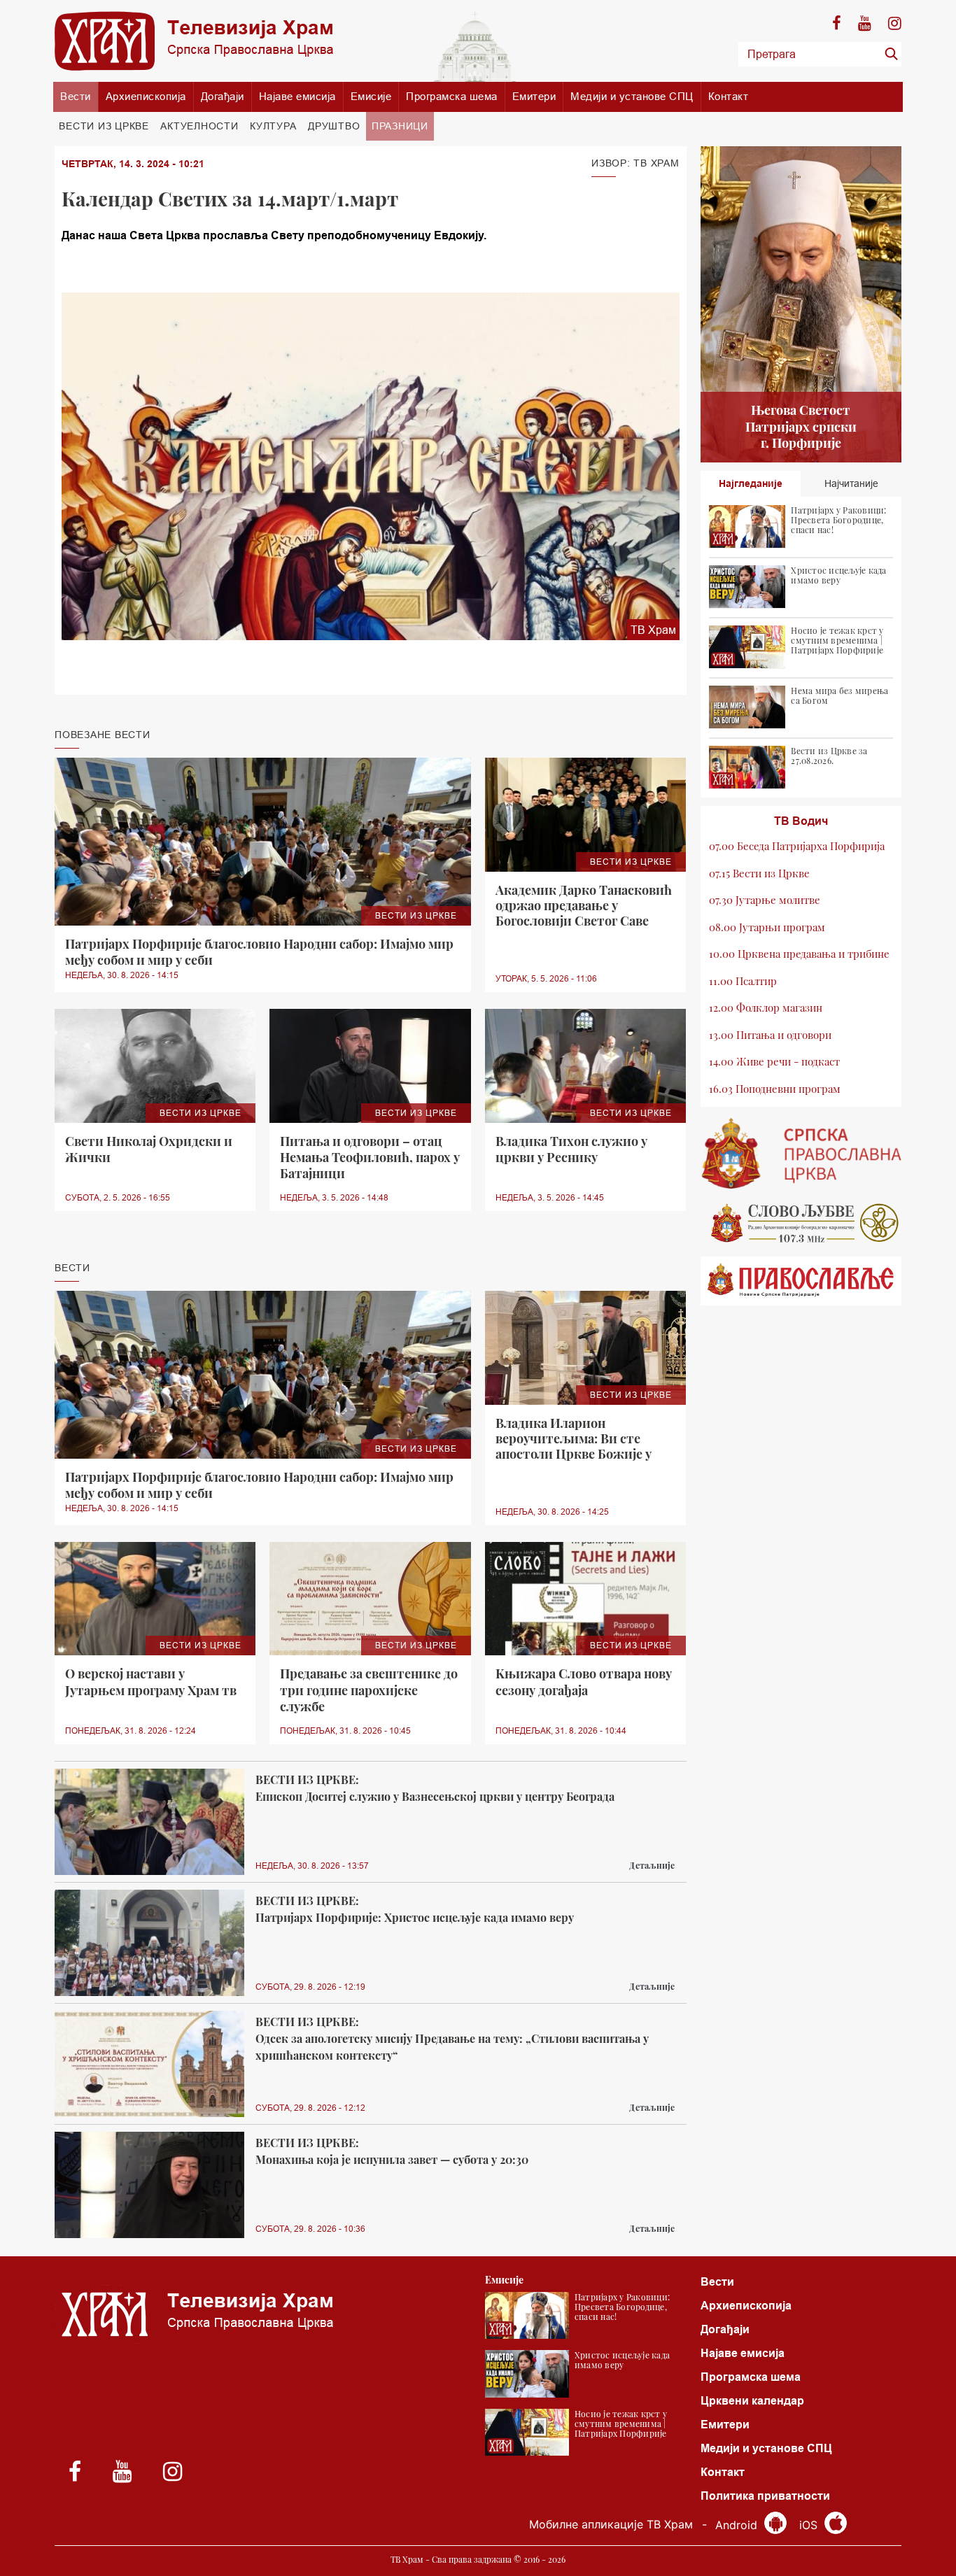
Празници (400, 126)
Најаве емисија (297, 96)
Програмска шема (452, 96)
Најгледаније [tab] (751, 483)
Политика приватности (765, 2496)
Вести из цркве (104, 126)
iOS (810, 2525)
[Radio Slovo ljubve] (801, 1223)
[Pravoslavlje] (801, 1281)
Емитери (534, 96)
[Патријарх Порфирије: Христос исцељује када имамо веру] (149, 1943)
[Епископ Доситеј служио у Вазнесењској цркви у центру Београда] (149, 1822)
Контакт (729, 96)
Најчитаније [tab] (851, 483)
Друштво (334, 126)
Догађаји (223, 96)
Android (738, 2525)
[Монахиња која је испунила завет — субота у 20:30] (149, 2185)
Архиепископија (146, 96)
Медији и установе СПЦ (632, 96)
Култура (273, 126)
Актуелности (199, 126)
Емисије (371, 96)
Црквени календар (752, 2401)
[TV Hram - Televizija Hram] (194, 41)
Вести (76, 96)
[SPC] (801, 1154)
